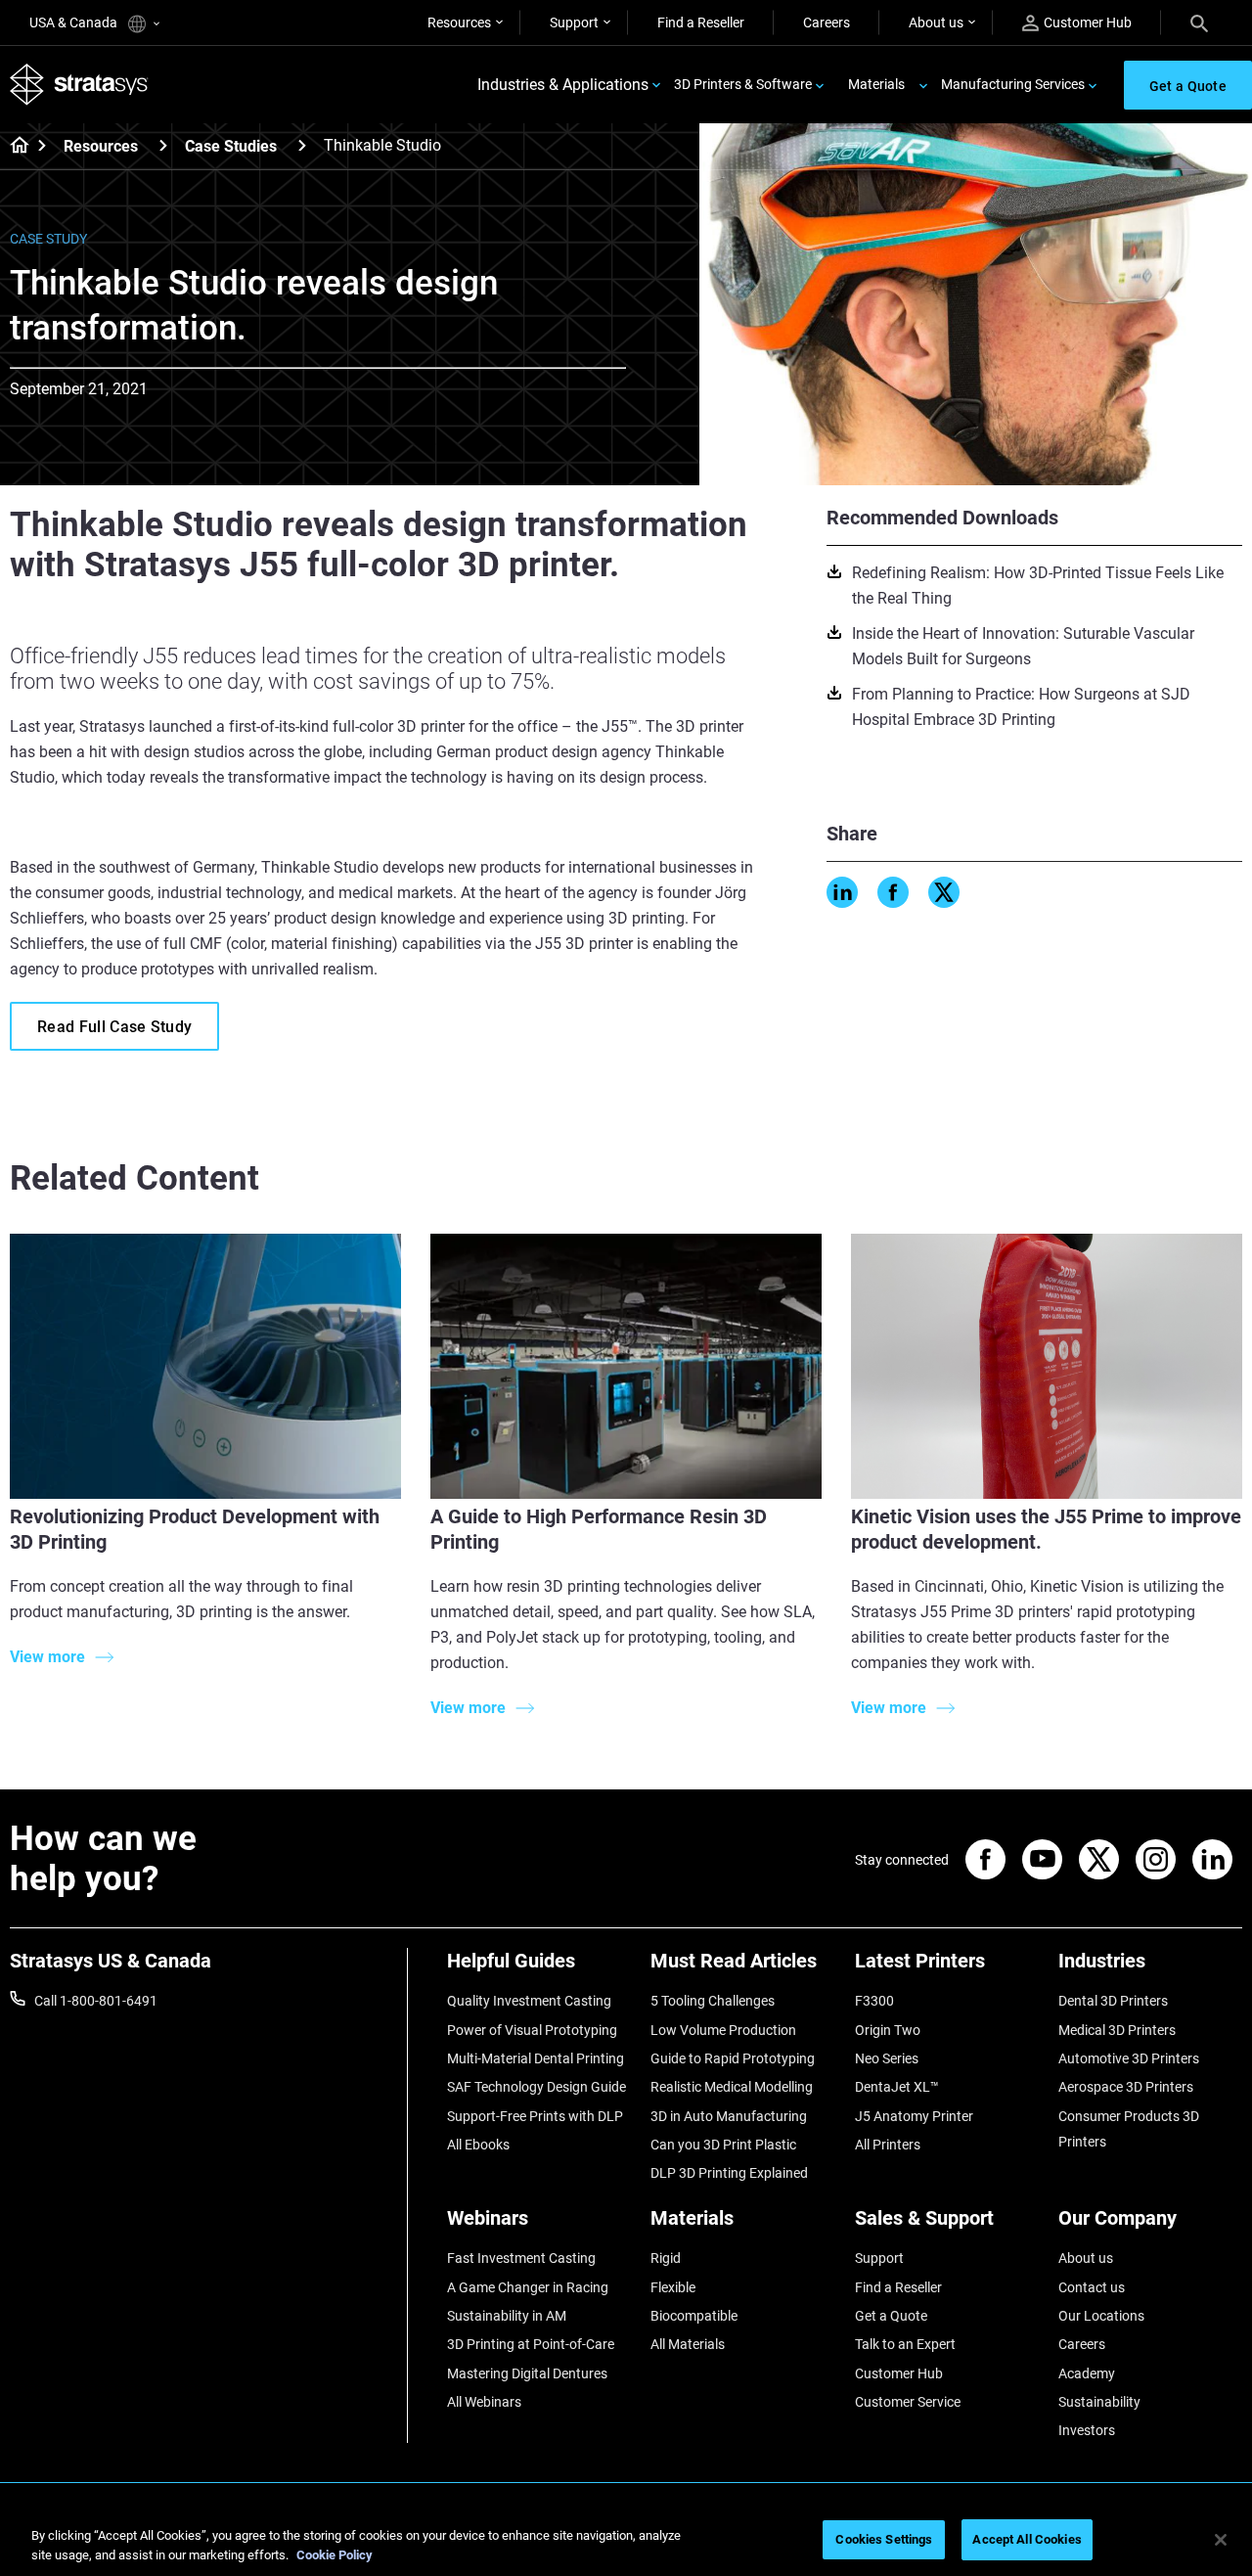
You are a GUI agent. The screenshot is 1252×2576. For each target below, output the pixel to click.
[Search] (1199, 23)
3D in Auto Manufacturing (729, 2116)
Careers (827, 23)
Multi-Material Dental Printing (536, 2058)
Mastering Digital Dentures (527, 2373)
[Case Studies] (302, 145)
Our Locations (1101, 2316)
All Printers (888, 2145)
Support (574, 23)
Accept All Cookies (1027, 2539)
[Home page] (13, 147)
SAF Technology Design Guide (537, 2087)
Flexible (673, 2287)
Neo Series (887, 2058)
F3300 (874, 2001)
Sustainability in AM (507, 2316)
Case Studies (231, 146)
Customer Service (908, 2402)
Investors (1087, 2430)
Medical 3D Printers (1117, 2030)
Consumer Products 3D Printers (1129, 2129)
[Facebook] (893, 892)
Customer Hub (1088, 23)
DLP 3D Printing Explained (729, 2173)
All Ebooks (478, 2145)
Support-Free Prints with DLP (535, 2116)
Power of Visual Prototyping (532, 2030)
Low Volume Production (723, 2030)
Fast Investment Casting (521, 2258)
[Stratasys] (79, 85)
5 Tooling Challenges (713, 2001)
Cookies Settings (884, 2539)
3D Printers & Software (743, 84)
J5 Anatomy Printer (914, 2116)
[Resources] (163, 145)
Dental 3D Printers (1113, 2001)
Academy (1087, 2373)
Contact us (1092, 2287)
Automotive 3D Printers (1129, 2058)
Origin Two (888, 2030)
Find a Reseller (701, 23)
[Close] (1221, 2540)
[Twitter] (944, 892)
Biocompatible (694, 2316)
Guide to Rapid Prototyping (733, 2058)
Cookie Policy (335, 2555)
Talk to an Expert (905, 2344)
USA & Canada (75, 23)
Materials (876, 84)
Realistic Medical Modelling (732, 2087)
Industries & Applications (563, 85)
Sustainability (1099, 2402)
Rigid (666, 2258)
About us (936, 23)
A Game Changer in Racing (528, 2287)
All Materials (688, 2344)
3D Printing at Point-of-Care (531, 2344)
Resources (459, 23)
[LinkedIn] (842, 892)
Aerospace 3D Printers (1126, 2087)
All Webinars (484, 2402)
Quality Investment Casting (529, 2001)
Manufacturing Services (1013, 84)
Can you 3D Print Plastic (723, 2145)
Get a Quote (891, 2316)
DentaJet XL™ (897, 2087)
